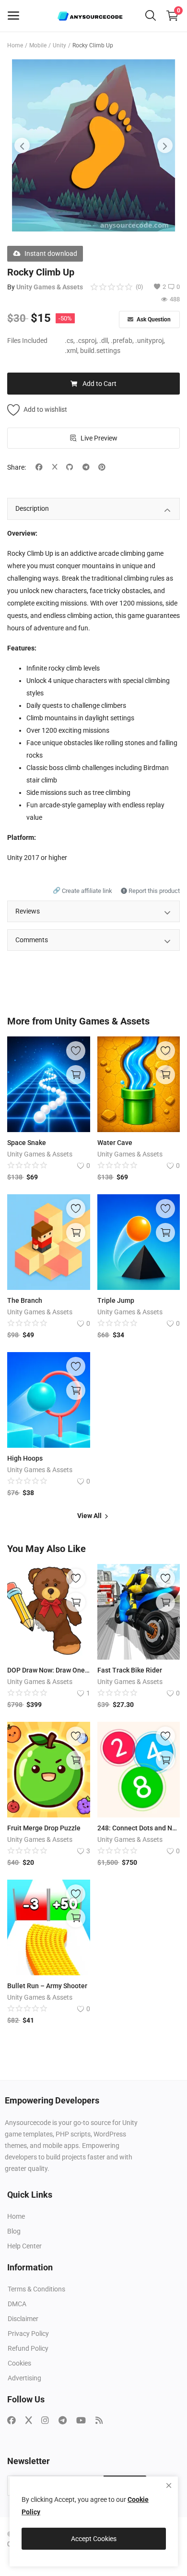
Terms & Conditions (36, 2289)
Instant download (51, 253)
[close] (169, 2486)
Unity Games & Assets (50, 287)
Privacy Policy (28, 2334)
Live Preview (99, 438)
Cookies (19, 2363)
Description (32, 508)
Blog (14, 2231)
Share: (17, 467)
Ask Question (153, 319)
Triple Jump (116, 1300)
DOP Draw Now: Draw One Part (49, 1670)
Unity (59, 45)
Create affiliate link (83, 891)
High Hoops (25, 1458)
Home (15, 45)
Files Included (27, 341)
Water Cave (115, 1143)
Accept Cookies (94, 2539)
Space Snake (27, 1143)
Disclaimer (23, 2319)
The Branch (25, 1300)
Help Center (24, 2246)
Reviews (28, 911)
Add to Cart (99, 384)
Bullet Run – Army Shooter (47, 1986)
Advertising (24, 2378)
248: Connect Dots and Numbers (139, 1828)
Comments (32, 940)
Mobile (38, 45)
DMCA (17, 2304)
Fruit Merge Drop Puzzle (44, 1828)
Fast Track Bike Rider (130, 1670)
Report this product (153, 891)
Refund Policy (28, 2348)
